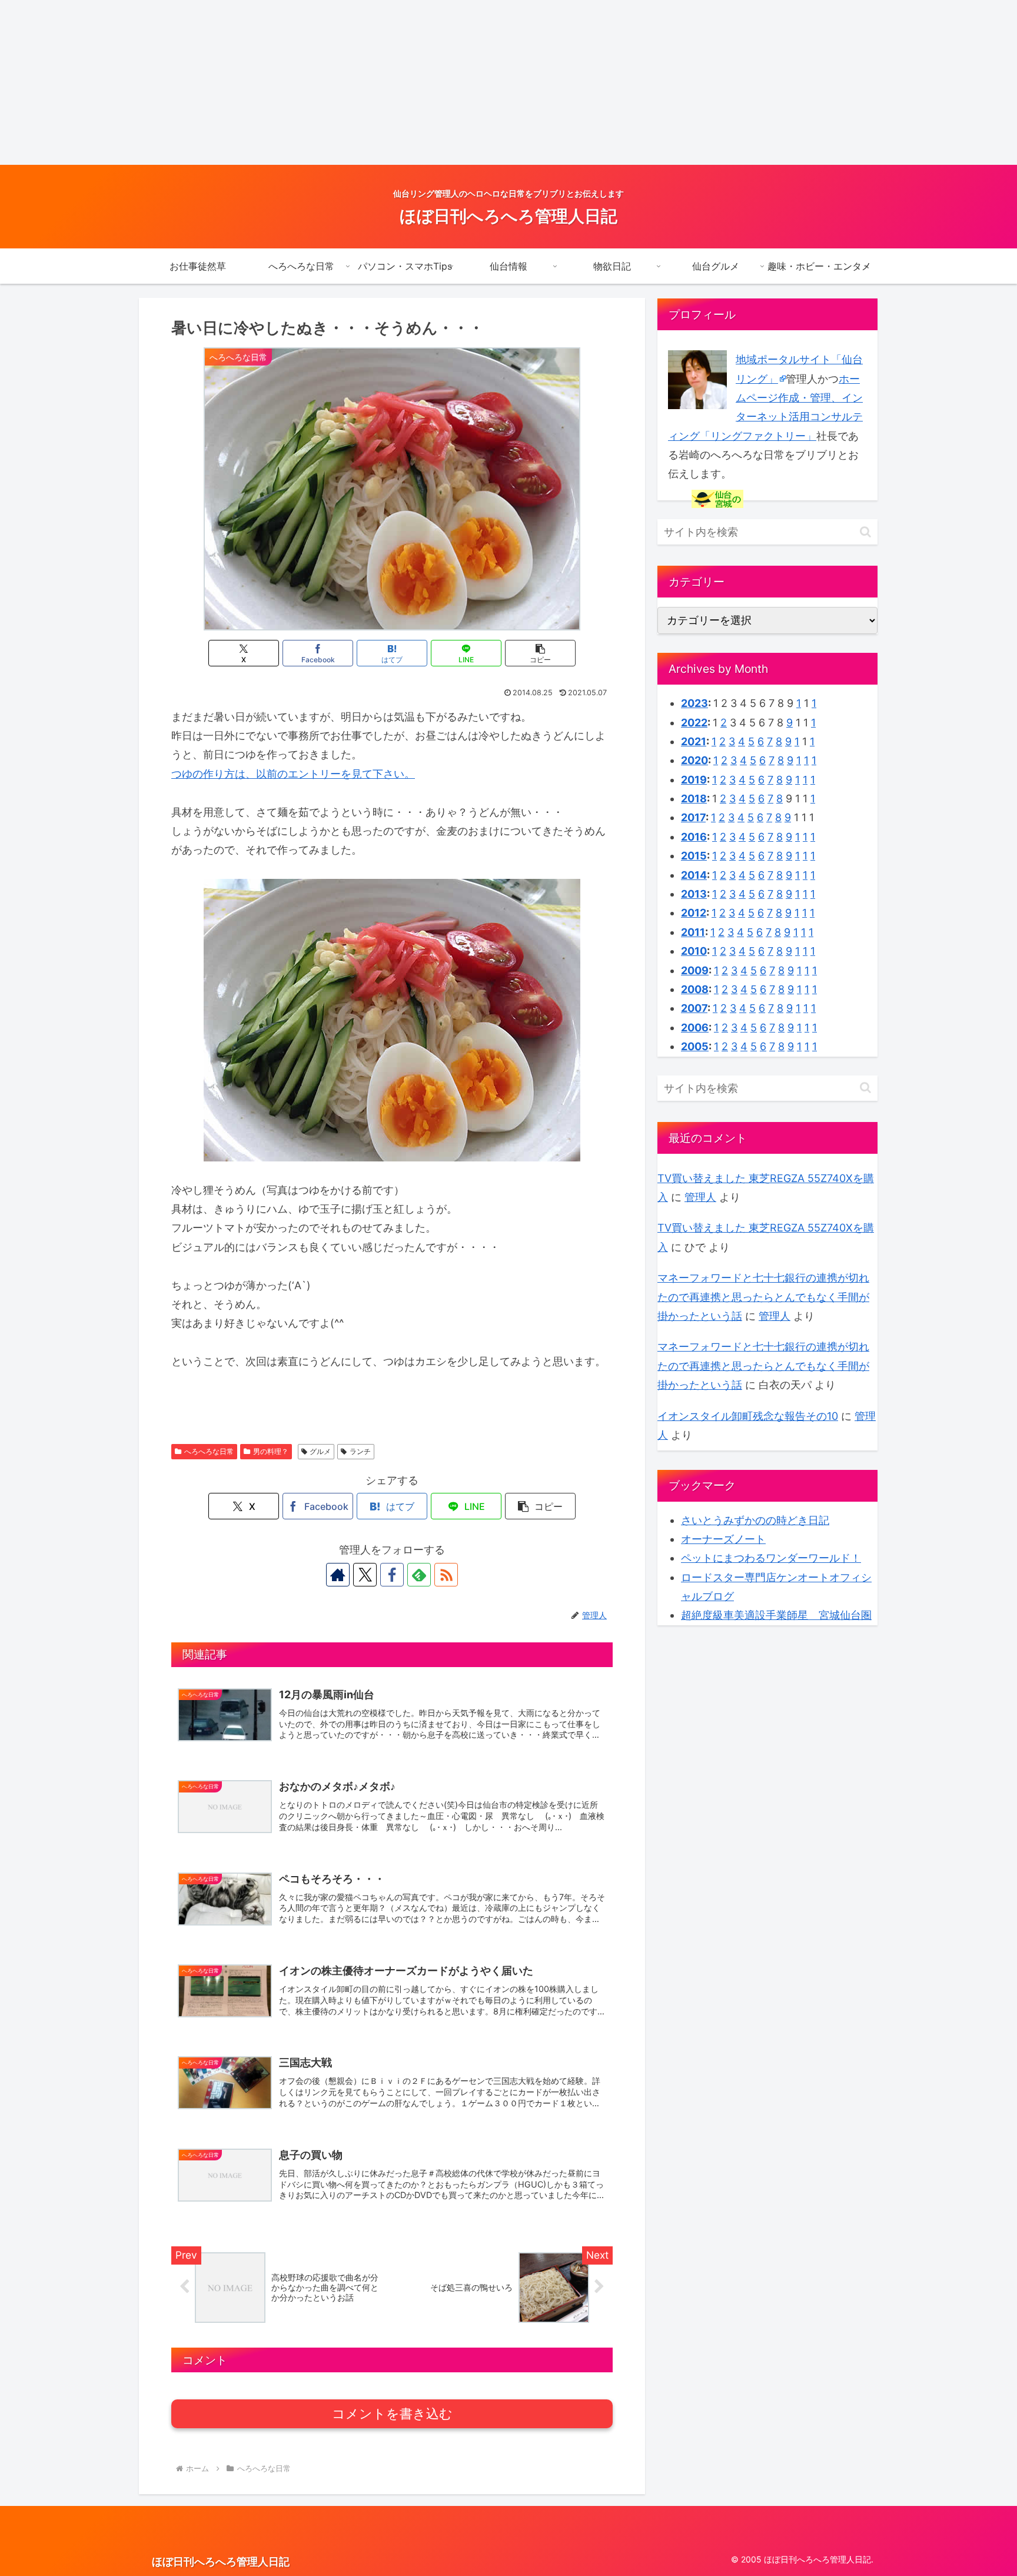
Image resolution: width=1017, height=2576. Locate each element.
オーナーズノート (723, 1539)
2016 (694, 837)
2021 (694, 741)
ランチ (360, 1451)
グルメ (320, 1451)
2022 (694, 723)
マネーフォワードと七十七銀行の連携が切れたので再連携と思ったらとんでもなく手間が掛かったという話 (763, 1297)
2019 (694, 780)
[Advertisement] (353, 82)
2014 (694, 875)
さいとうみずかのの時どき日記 (755, 1520)
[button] (540, 653)
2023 (694, 703)
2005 (695, 1046)
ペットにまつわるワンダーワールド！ (771, 1558)
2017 (693, 817)
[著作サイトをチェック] (338, 1575)
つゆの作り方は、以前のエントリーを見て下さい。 (293, 774)
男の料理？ (271, 1451)
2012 (694, 913)
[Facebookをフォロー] (392, 1575)
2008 (695, 989)
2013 (694, 894)
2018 (694, 799)
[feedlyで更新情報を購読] (419, 1575)
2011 (693, 932)
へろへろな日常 (209, 1451)
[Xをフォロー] (365, 1575)
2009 (695, 970)
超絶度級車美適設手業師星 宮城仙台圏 (776, 1615)
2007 (694, 1008)
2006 (695, 1028)
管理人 (700, 1197)
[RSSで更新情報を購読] (446, 1575)
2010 (694, 951)
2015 (694, 856)
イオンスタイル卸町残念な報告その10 (748, 1416)
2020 (694, 760)
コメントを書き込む (392, 2414)
